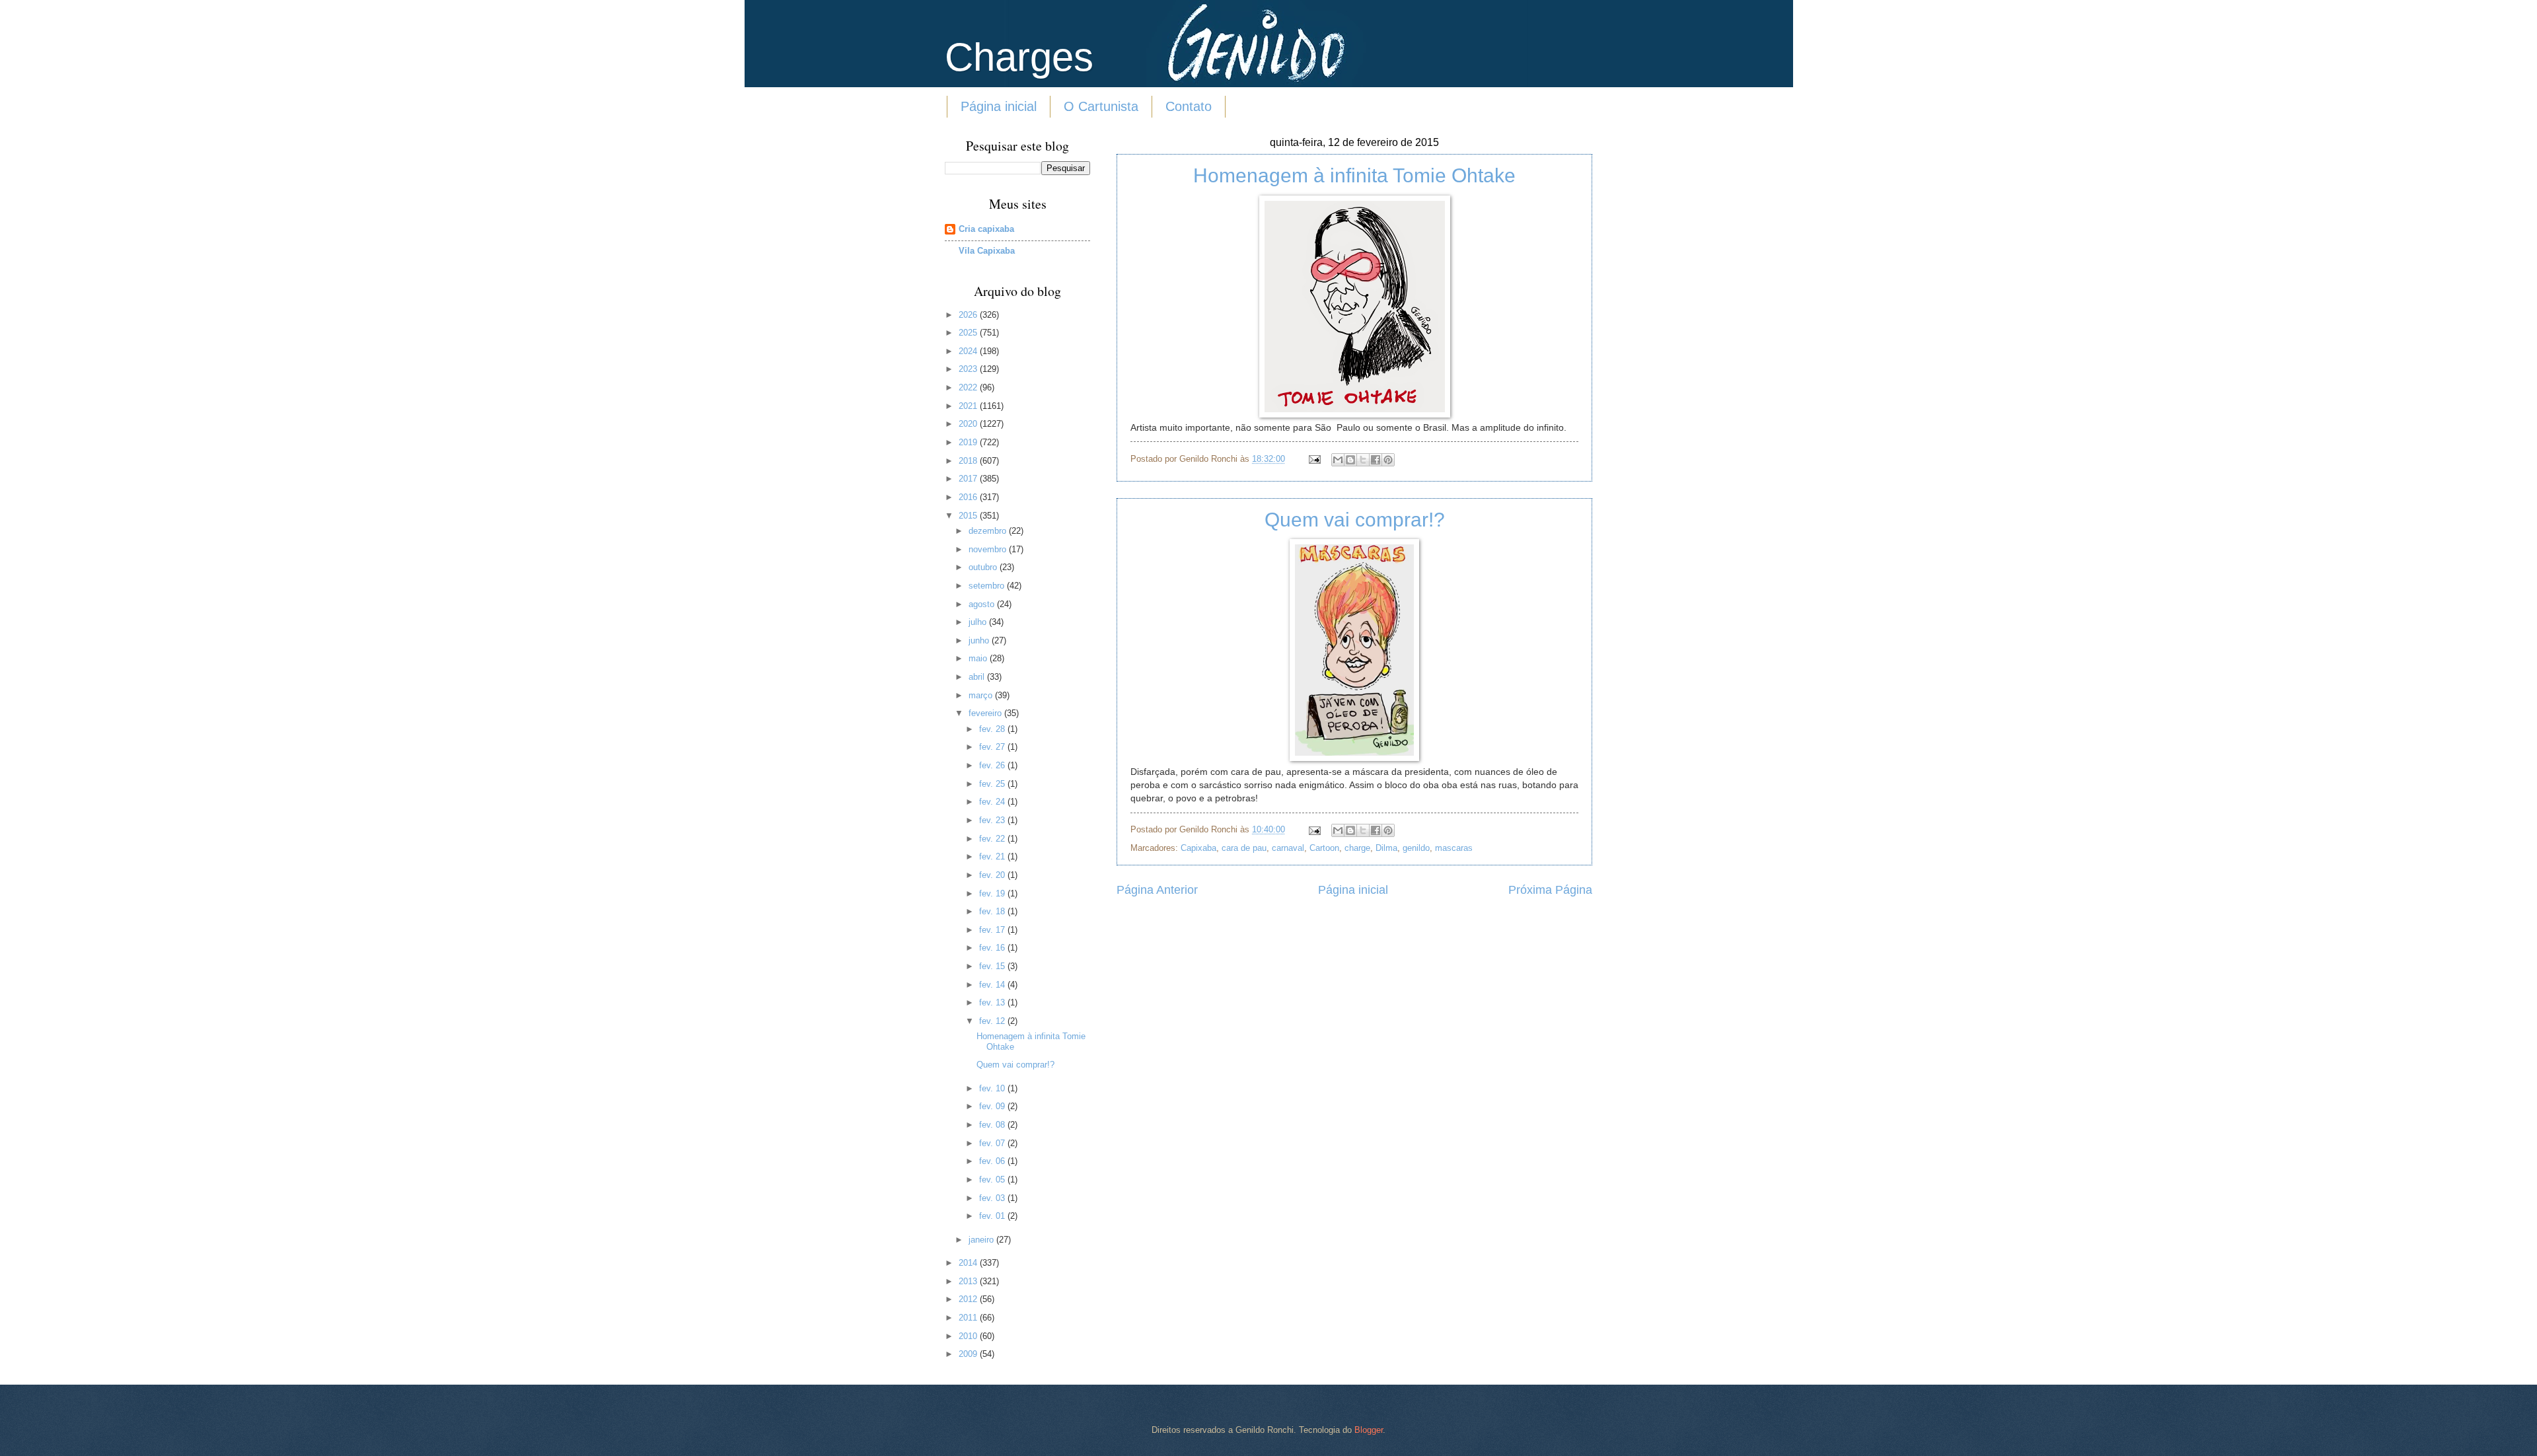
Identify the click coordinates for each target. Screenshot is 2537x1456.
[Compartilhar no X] (1363, 460)
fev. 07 (993, 1143)
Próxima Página (1550, 890)
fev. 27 (993, 747)
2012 (969, 1299)
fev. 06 (993, 1161)
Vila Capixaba (987, 251)
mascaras (1454, 848)
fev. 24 (993, 802)
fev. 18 (993, 911)
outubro (984, 567)
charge (1357, 848)
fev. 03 (993, 1198)
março (982, 695)
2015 (969, 516)
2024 (969, 351)
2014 (969, 1263)
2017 (969, 479)
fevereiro (986, 713)
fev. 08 (993, 1125)
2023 (969, 369)
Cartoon (1324, 848)
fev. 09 (993, 1106)
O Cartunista (1101, 106)
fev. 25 (993, 784)
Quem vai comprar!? (1355, 520)
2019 (969, 442)
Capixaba (1198, 848)
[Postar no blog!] (1350, 460)
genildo (1416, 848)
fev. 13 (993, 1002)
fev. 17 (993, 930)
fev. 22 (993, 839)
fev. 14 (993, 985)
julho (979, 622)
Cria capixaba (986, 229)
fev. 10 (993, 1088)
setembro (988, 586)
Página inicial (999, 106)
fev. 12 (993, 1021)
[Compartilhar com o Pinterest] (1388, 460)
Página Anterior (1157, 890)
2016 (969, 497)
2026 (969, 315)
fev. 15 (993, 966)
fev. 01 (993, 1216)
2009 (969, 1354)
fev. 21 (993, 856)
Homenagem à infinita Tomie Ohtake (1354, 175)
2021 (969, 406)
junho (980, 640)
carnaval (1288, 848)
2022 (969, 387)
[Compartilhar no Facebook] (1376, 460)
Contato (1189, 106)
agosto (983, 604)
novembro (989, 549)
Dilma (1386, 848)
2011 (969, 1318)
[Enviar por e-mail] (1338, 460)
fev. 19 (993, 893)
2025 (969, 333)
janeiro (982, 1240)
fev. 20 (993, 875)
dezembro (989, 531)
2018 (969, 461)
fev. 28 (993, 729)
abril (978, 677)
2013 (969, 1281)
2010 (969, 1336)
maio (979, 658)
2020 (969, 424)
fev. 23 (993, 820)
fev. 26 (993, 765)
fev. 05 (993, 1180)
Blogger (1369, 1430)
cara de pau (1244, 848)
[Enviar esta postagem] (1314, 459)
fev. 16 (993, 948)
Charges (1019, 57)
